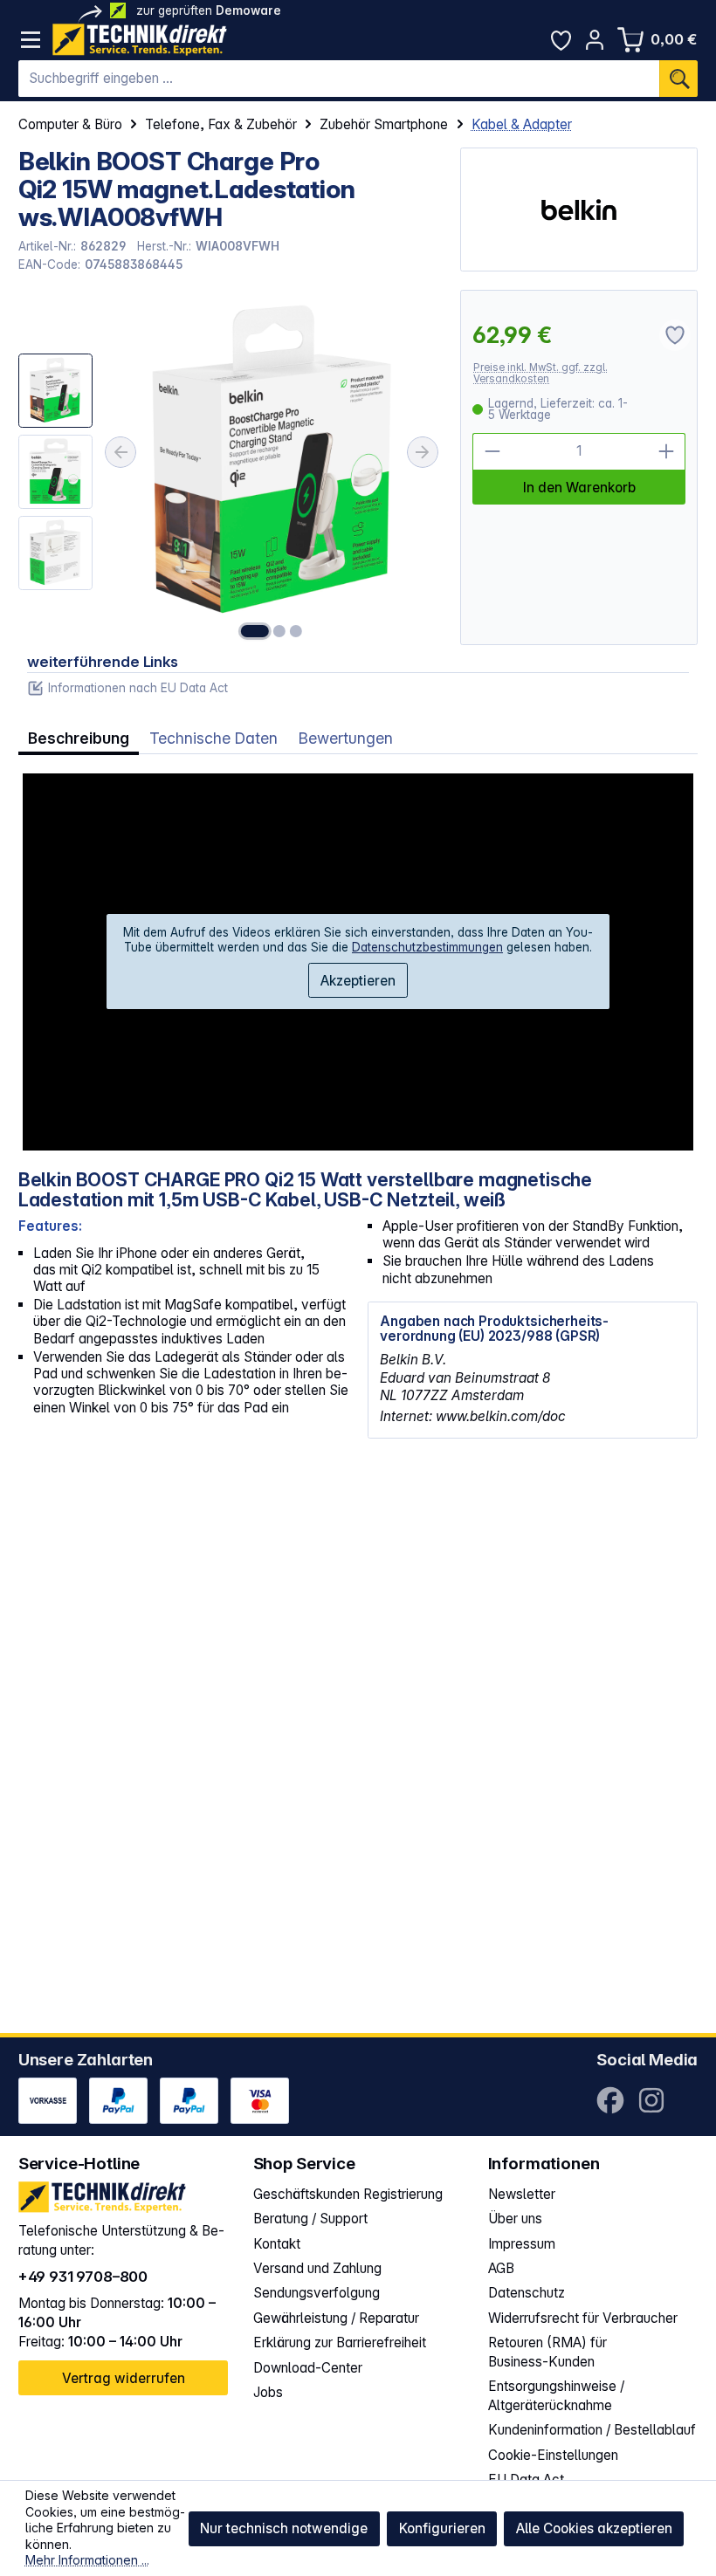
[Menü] (31, 40)
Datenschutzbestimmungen (427, 947)
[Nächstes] (423, 452)
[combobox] (339, 79)
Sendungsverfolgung (317, 2293)
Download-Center (308, 2368)
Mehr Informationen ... (87, 2560)
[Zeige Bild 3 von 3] (296, 631)
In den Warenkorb (579, 488)
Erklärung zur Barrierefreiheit (340, 2342)
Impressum (522, 2244)
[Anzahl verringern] (491, 452)
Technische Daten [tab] (213, 738)
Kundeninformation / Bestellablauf (592, 2430)
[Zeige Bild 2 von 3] (279, 631)
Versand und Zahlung (317, 2268)
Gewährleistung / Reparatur (336, 2318)
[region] (231, 467)
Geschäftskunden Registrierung (348, 2194)
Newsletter (522, 2194)
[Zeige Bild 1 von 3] (255, 631)
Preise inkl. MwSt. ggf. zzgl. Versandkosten (540, 373)
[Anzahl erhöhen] (667, 452)
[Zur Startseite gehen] (140, 40)
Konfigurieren (442, 2528)
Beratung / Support (310, 2219)
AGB (501, 2268)
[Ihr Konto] (595, 40)
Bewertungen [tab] (346, 738)
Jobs (268, 2392)
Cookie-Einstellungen (553, 2455)
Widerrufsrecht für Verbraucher (583, 2318)
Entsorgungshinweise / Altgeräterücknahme (556, 2396)
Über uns (515, 2219)
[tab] (79, 738)
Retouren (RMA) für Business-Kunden (547, 2352)
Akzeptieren (358, 981)
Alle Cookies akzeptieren (594, 2528)
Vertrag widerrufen (124, 2378)
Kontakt (277, 2244)
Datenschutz (527, 2293)
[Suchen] (678, 79)
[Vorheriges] (120, 452)
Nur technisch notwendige (284, 2528)
